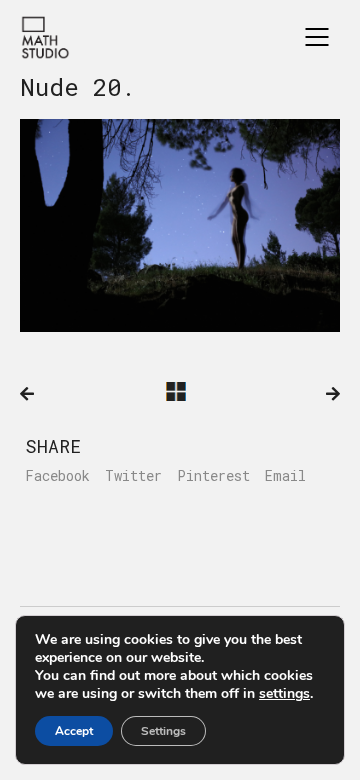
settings (284, 694)
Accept (74, 731)
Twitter (133, 476)
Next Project (333, 394)
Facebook (57, 476)
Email (285, 476)
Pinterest (213, 476)
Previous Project (27, 394)
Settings (163, 731)
